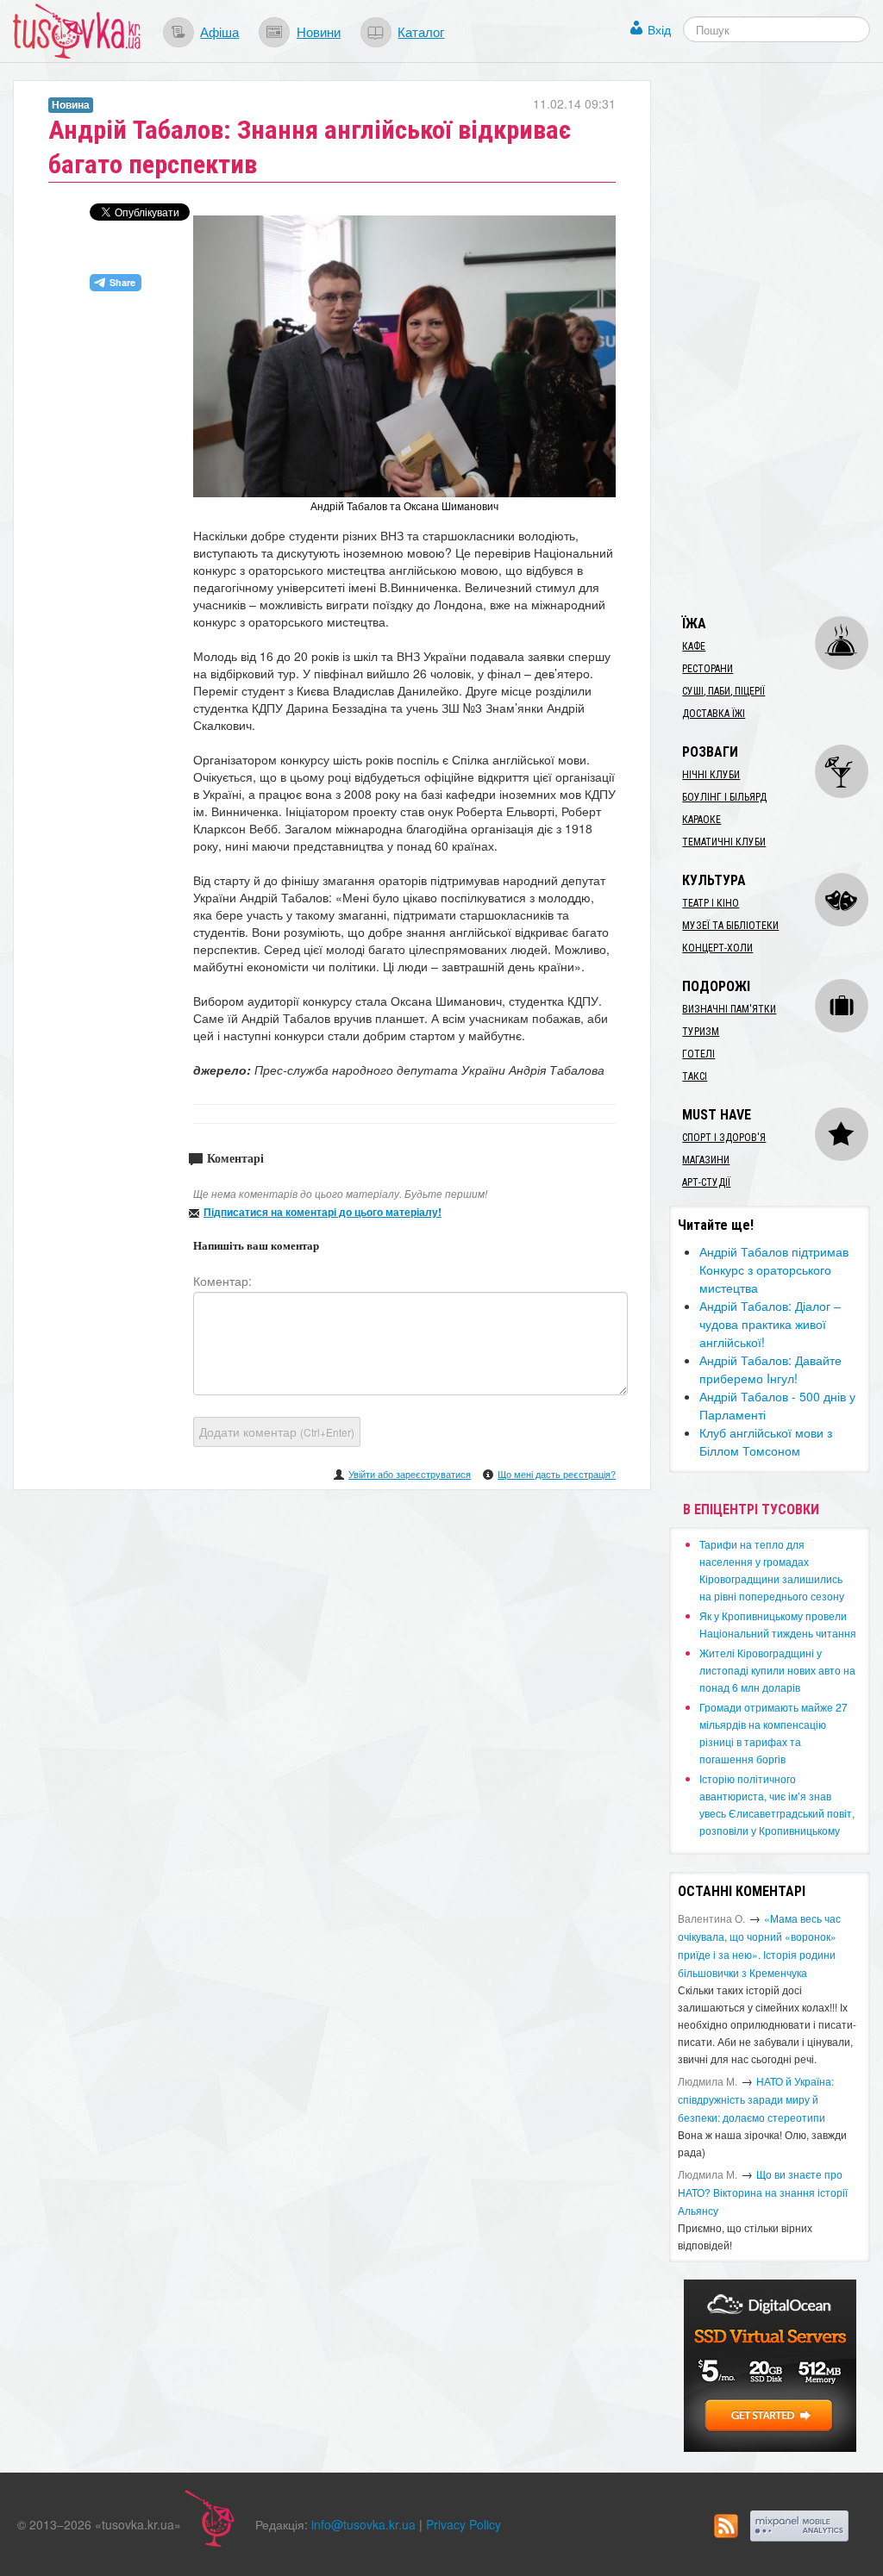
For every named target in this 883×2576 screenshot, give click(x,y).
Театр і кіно (711, 903)
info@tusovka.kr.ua (363, 2524)
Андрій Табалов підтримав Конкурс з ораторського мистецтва (774, 1269)
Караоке (701, 820)
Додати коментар (277, 1431)
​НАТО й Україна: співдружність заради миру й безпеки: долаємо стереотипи (756, 2099)
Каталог (421, 31)
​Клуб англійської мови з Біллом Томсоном (766, 1441)
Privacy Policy (463, 2524)
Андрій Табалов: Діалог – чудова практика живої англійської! (770, 1324)
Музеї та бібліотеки (730, 926)
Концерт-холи (717, 948)
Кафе (694, 646)
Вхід (659, 29)
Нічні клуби (711, 775)
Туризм (701, 1032)
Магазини (706, 1160)
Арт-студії (706, 1182)
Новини (319, 31)
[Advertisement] (776, 339)
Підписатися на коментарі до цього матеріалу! (323, 1212)
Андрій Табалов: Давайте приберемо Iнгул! (770, 1369)
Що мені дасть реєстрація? (557, 1474)
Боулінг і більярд (724, 797)
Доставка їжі (714, 714)
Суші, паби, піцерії (723, 691)
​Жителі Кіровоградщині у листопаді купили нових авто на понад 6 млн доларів (777, 1670)
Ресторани (708, 669)
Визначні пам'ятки (729, 1009)
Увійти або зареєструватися (410, 1474)
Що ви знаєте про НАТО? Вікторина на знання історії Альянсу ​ (763, 2192)
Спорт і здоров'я (724, 1138)
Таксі (695, 1076)
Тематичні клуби (724, 842)
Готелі (698, 1054)
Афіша (219, 31)
